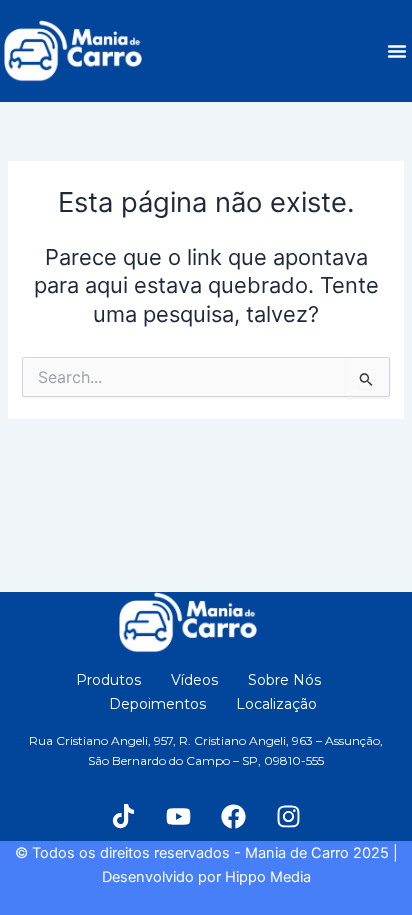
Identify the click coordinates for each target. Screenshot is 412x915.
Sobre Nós (284, 680)
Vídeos (194, 680)
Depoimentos (157, 704)
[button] (397, 51)
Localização (276, 704)
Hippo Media (268, 877)
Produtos (108, 680)
